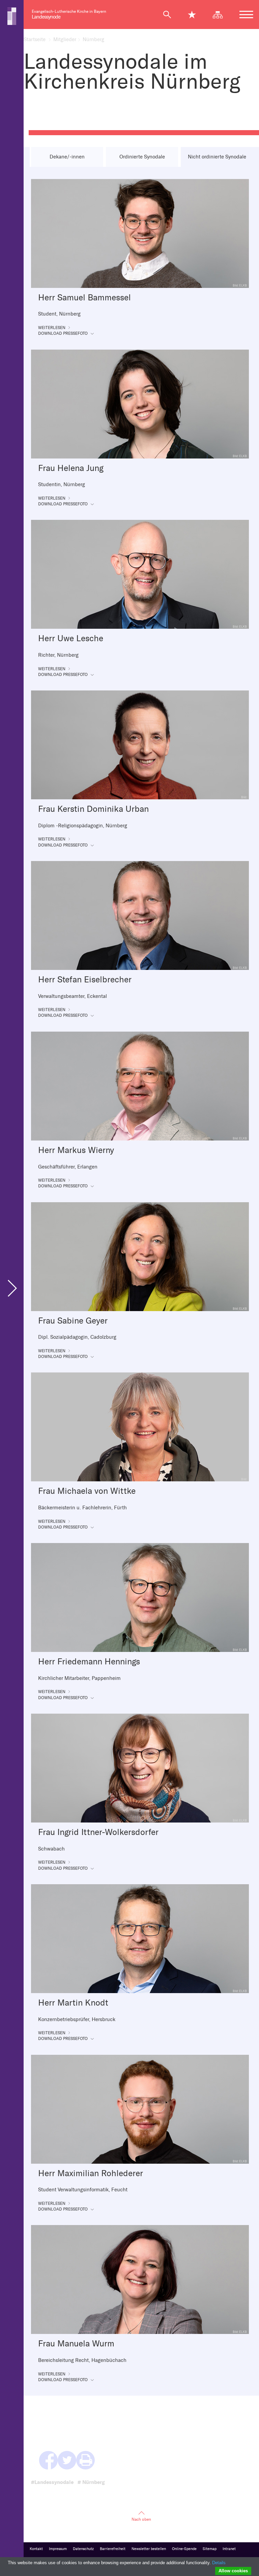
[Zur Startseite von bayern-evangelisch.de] (12, 16)
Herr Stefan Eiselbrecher (85, 980)
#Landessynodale (52, 2482)
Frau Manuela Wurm (76, 2344)
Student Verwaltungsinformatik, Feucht (83, 2190)
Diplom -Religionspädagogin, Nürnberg (83, 826)
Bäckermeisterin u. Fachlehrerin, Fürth (82, 1508)
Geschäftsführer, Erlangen (68, 1167)
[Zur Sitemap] (221, 14)
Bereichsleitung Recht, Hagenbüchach (82, 2360)
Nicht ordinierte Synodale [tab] (217, 157)
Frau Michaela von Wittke (87, 1491)
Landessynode (46, 17)
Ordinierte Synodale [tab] (142, 157)
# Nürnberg (91, 2482)
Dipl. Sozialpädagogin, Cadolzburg (77, 1337)
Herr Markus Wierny (76, 1150)
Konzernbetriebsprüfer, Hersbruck (77, 2019)
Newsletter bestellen (149, 2549)
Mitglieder (65, 39)
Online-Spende (184, 2549)
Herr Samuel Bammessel (84, 298)
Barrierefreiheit (113, 2549)
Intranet (229, 2549)
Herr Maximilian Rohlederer (91, 2173)
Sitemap (210, 2549)
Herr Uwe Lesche (71, 638)
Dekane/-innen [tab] (67, 157)
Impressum (58, 2549)
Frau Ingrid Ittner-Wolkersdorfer (98, 1832)
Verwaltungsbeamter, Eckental (73, 996)
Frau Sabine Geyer (73, 1321)
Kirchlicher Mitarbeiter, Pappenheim (79, 1678)
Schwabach (51, 1849)
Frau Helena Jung (71, 468)
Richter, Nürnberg (58, 655)
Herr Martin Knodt (73, 2003)
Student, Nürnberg (59, 314)
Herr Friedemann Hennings (89, 1662)
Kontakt (36, 2549)
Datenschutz (83, 2549)
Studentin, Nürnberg (62, 484)
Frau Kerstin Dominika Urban (93, 809)
